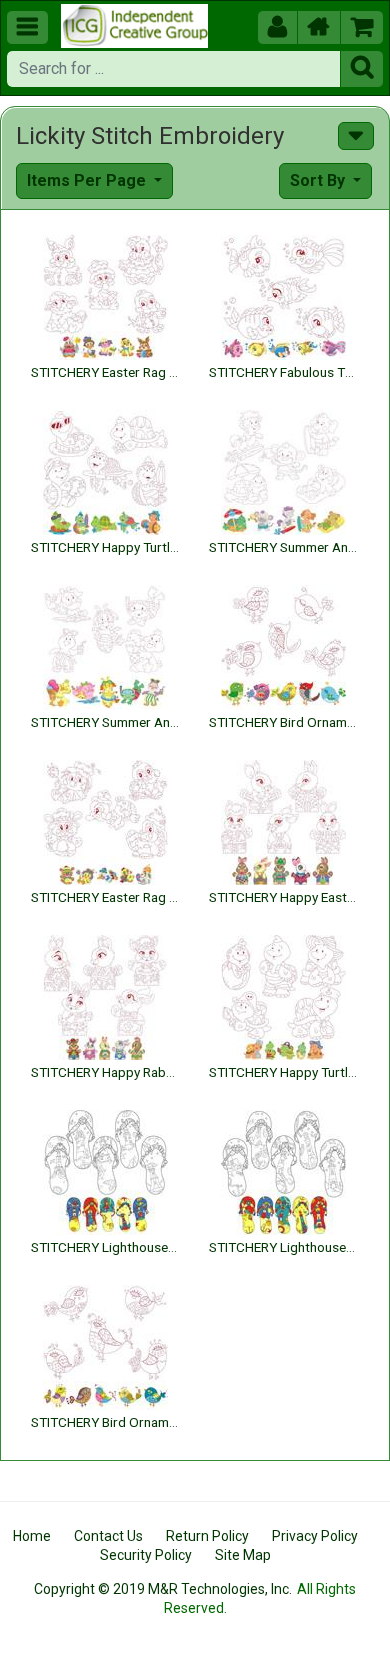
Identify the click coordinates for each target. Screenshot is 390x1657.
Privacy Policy (315, 1536)
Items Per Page (88, 180)
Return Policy (207, 1536)
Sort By (319, 180)
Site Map (243, 1555)
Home (32, 1536)
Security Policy (146, 1555)
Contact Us (108, 1536)
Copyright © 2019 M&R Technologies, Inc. (163, 1589)
